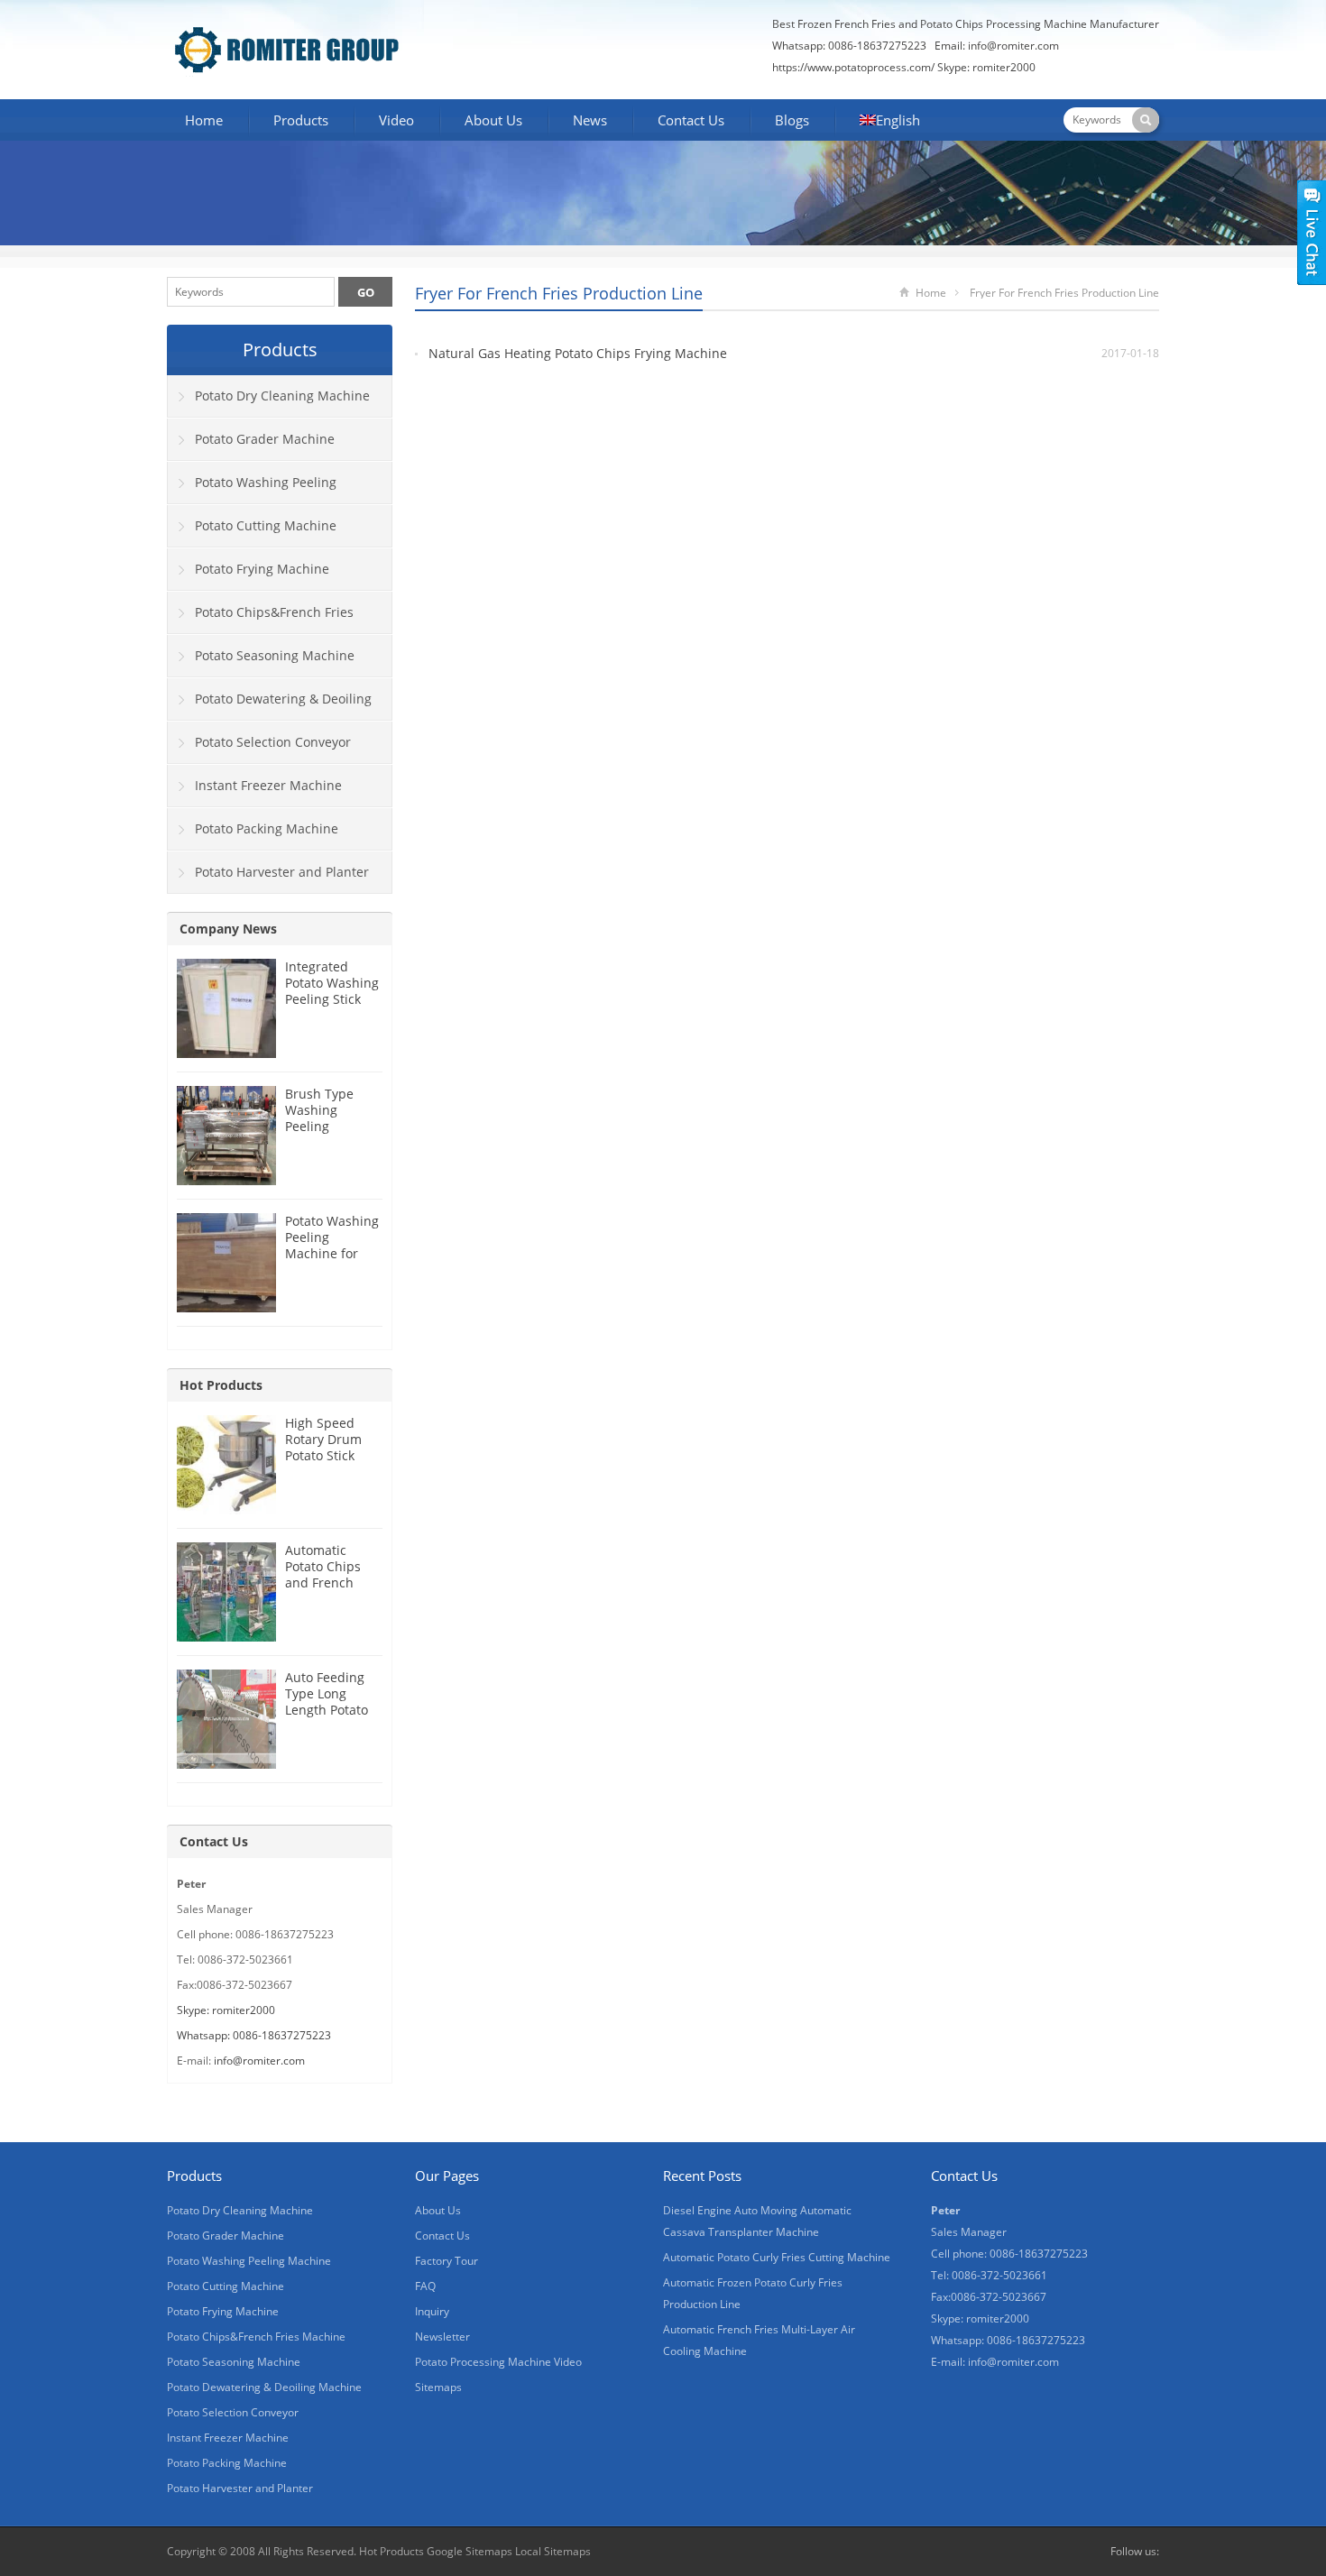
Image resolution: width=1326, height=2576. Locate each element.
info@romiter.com (1013, 46)
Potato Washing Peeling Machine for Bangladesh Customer (332, 1253)
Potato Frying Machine (262, 569)
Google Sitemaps (470, 2551)
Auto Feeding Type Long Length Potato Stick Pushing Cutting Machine (327, 1718)
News (590, 120)
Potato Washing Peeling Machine (252, 489)
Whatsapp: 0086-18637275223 (254, 2035)
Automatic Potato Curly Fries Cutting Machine (777, 2257)
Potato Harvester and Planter (282, 872)
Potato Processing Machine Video (498, 2362)
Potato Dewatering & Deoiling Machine (270, 705)
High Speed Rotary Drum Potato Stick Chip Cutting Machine (323, 1455)
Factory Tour (447, 2261)
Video (396, 120)
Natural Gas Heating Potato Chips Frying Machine (578, 353)
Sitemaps (438, 2387)
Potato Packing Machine (267, 828)
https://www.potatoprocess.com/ (853, 67)
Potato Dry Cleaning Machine (282, 396)
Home (204, 120)
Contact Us (691, 120)
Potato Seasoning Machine (275, 655)
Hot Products (221, 1385)
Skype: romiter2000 (986, 67)
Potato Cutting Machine (266, 525)
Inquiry (432, 2311)
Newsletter (442, 2337)
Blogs (792, 120)
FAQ (425, 2286)
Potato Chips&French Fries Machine (261, 619)
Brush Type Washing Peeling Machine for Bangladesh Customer (322, 1134)
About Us (493, 120)
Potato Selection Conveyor (273, 742)
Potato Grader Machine (265, 439)
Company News (228, 929)
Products (301, 120)
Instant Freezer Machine (268, 785)
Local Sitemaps (553, 2551)
